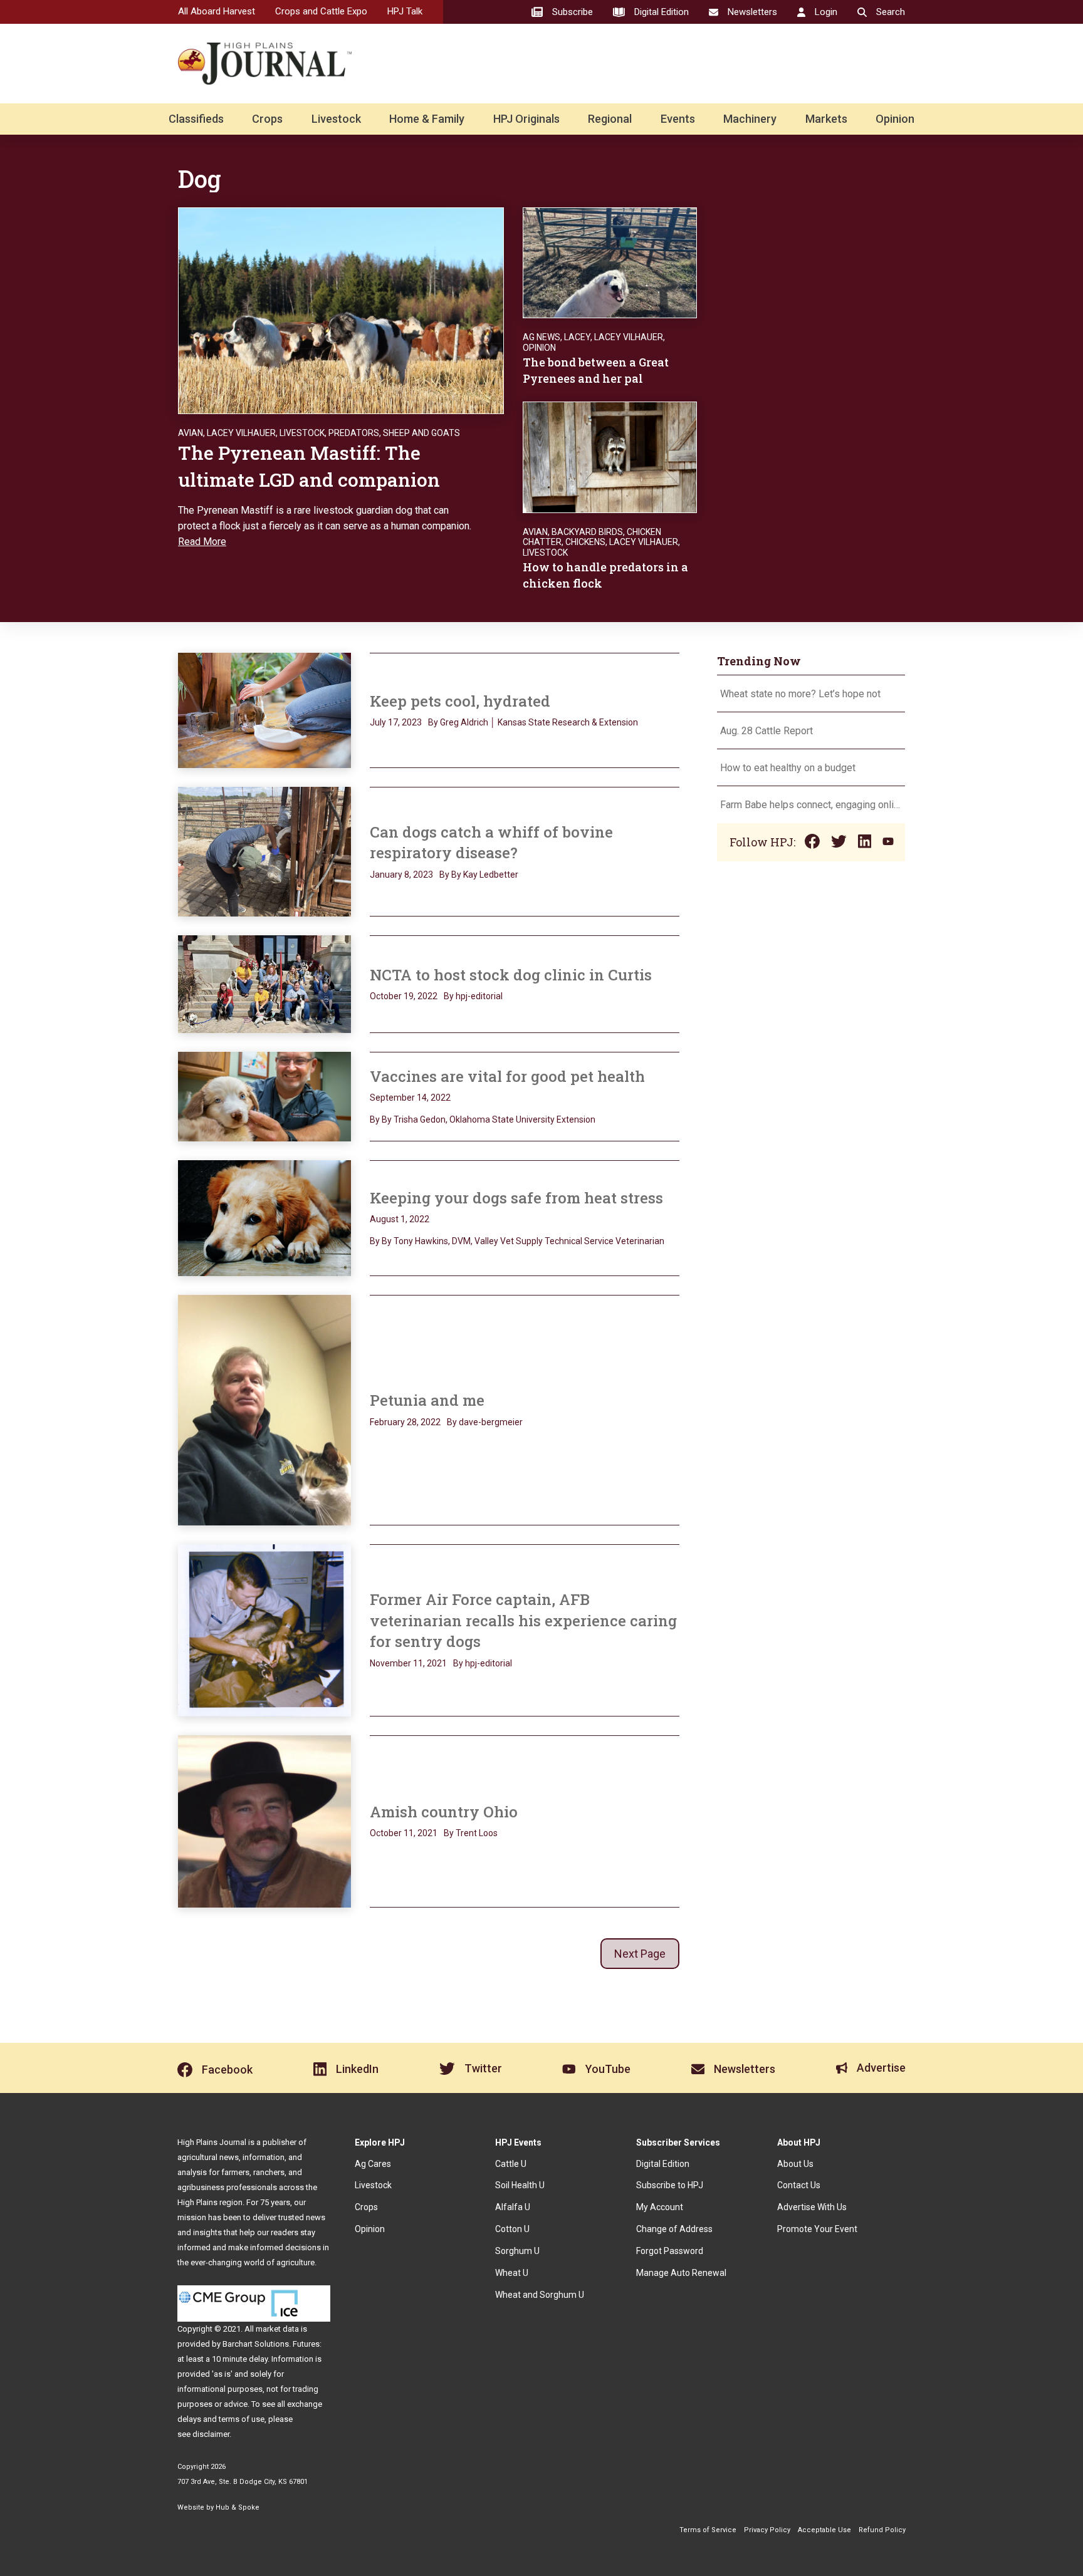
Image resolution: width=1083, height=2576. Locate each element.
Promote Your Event (817, 2229)
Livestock (336, 119)
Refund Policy (882, 2530)
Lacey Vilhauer (241, 433)
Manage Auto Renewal (681, 2273)
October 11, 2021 (404, 1833)
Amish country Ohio (444, 1812)
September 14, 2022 (410, 1098)
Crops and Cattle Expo (321, 11)
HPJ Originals (526, 119)
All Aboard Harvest (217, 11)
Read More (202, 542)
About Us (795, 2164)
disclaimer (211, 2434)
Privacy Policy (767, 2530)
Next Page (640, 1954)
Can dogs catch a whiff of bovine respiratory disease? (491, 843)
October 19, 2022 (404, 996)
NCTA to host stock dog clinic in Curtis (511, 975)
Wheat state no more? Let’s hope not (802, 694)
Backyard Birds (587, 532)
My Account (660, 2207)
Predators (354, 433)
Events (678, 119)
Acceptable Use (824, 2530)
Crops (267, 119)
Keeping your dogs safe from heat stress (516, 1198)
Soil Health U (520, 2185)
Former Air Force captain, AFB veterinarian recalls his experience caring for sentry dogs (523, 1620)
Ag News (541, 337)
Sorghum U (517, 2251)
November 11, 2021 (408, 1663)
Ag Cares (373, 2164)
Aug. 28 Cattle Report (766, 731)
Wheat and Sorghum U (540, 2295)
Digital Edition (663, 2164)
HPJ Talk (405, 11)
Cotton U (512, 2229)
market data (277, 2329)
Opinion (895, 119)
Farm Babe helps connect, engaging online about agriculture (811, 805)
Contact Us (799, 2185)
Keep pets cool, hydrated (460, 701)
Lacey (577, 337)
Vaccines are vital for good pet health (507, 1076)
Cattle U (511, 2164)
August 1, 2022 (400, 1219)
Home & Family (427, 119)
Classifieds (196, 119)
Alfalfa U (513, 2207)
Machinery (750, 119)
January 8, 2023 (401, 875)
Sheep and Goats (421, 433)
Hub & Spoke (238, 2507)
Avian (191, 433)
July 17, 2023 (396, 722)
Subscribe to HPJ (670, 2185)
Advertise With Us (812, 2207)
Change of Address (674, 2229)
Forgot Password (670, 2251)
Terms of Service (708, 2530)
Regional (610, 119)
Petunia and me (427, 1400)
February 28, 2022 (405, 1422)
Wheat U (512, 2273)
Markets (826, 119)
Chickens (585, 542)
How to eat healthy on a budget (788, 768)
